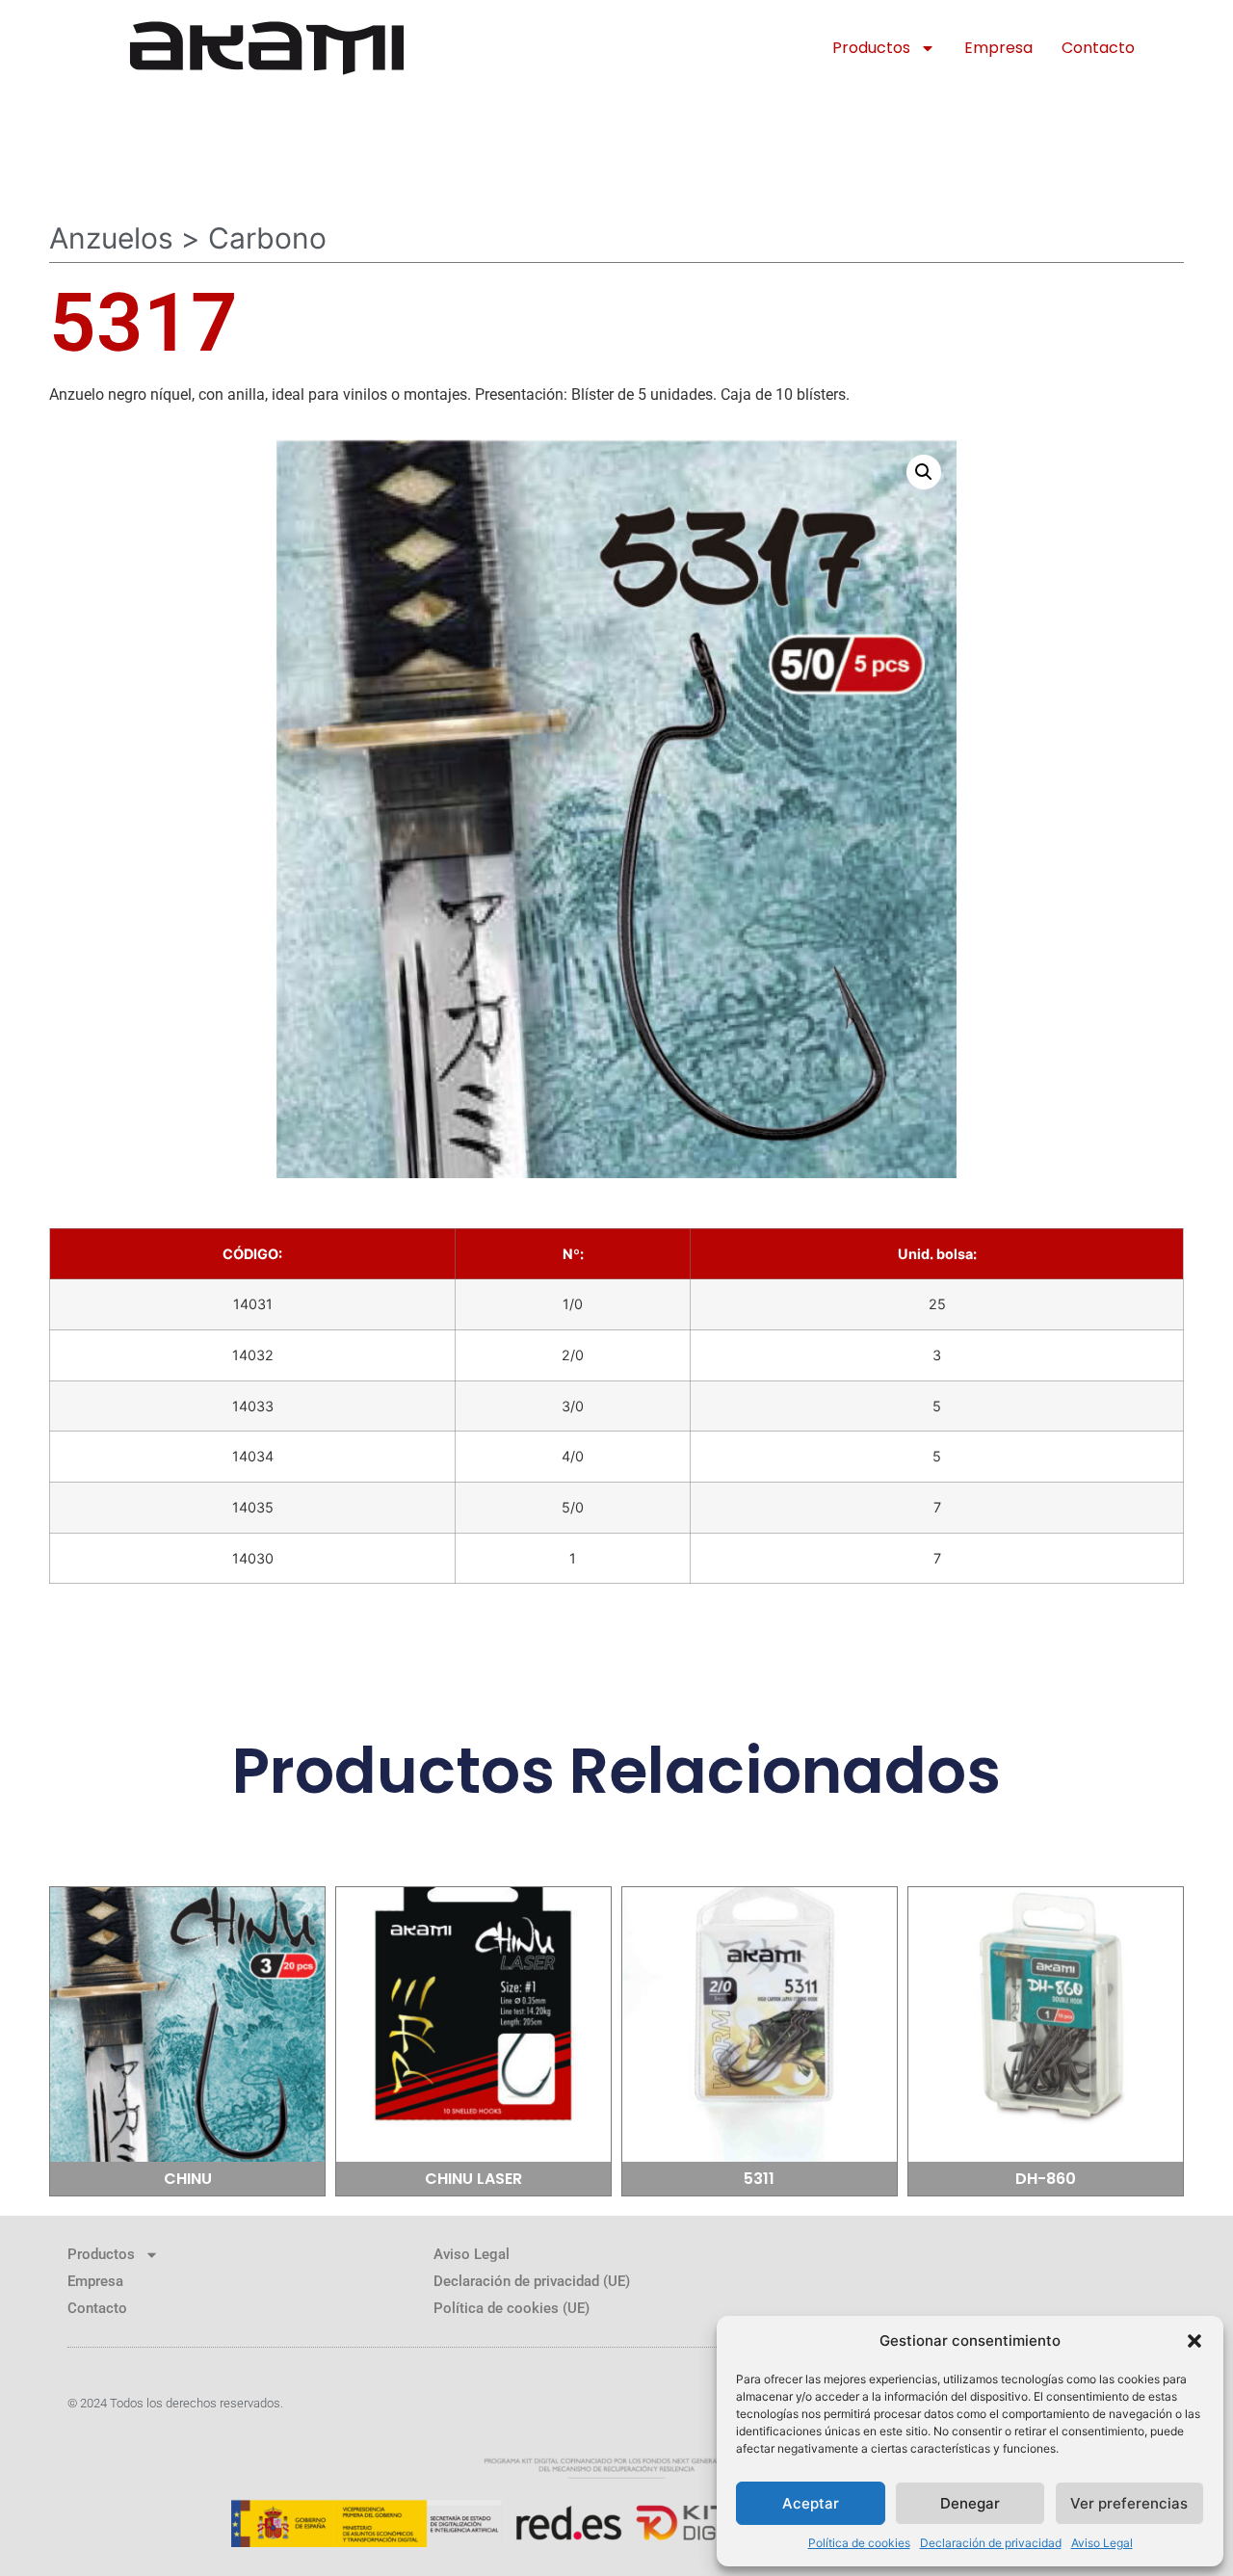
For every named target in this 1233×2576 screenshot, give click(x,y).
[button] (1194, 2341)
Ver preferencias (1129, 2503)
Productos (871, 48)
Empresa (998, 48)
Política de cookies (859, 2543)
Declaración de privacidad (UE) (532, 2281)
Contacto (1098, 48)
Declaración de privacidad (991, 2543)
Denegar (970, 2503)
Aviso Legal (1102, 2543)
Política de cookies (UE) (512, 2308)
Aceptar (811, 2503)
